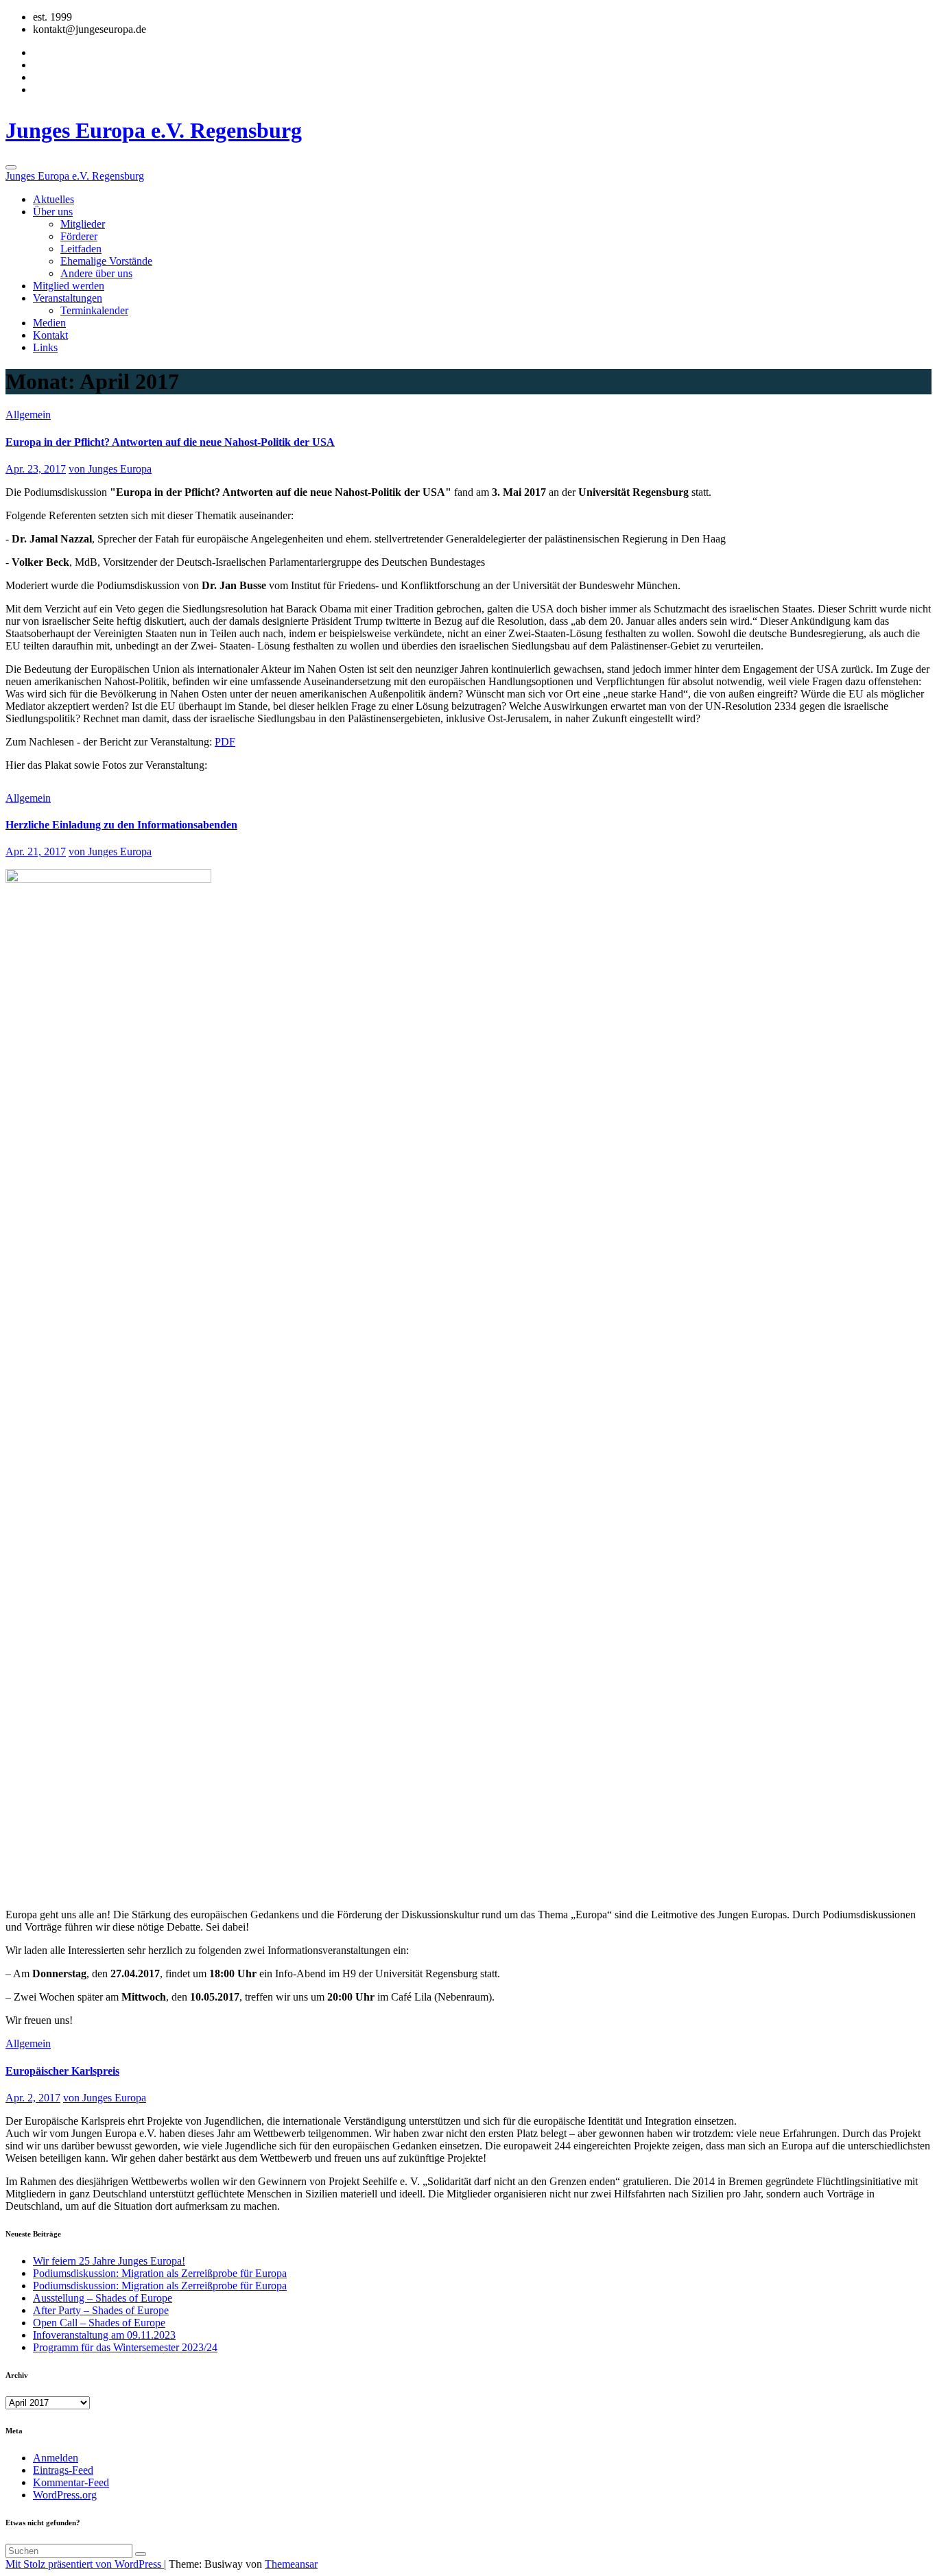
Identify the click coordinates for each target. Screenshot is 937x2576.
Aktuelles (54, 199)
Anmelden (56, 2458)
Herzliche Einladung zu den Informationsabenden (121, 825)
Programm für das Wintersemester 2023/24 (125, 2347)
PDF (225, 742)
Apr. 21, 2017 (36, 851)
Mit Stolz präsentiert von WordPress (85, 2564)
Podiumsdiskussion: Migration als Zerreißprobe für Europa (160, 2273)
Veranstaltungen (68, 298)
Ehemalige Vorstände (106, 261)
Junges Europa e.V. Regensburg (154, 130)
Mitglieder (83, 224)
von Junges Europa (110, 469)
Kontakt (50, 335)
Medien (49, 323)
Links (45, 347)
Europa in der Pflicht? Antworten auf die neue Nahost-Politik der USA (170, 442)
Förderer (79, 236)
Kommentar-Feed (71, 2482)
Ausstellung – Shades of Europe (103, 2298)
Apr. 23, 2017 (36, 469)
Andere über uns (96, 273)
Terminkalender (94, 310)
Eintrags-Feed (63, 2470)
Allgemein (28, 415)
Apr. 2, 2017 (33, 2098)
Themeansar (291, 2564)
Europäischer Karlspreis (62, 2071)
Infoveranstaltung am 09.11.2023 (104, 2335)
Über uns (53, 212)
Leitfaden (81, 249)
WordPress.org (65, 2495)
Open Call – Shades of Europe (99, 2323)
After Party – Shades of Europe (101, 2310)
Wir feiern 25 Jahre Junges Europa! (109, 2261)
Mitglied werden (69, 286)
